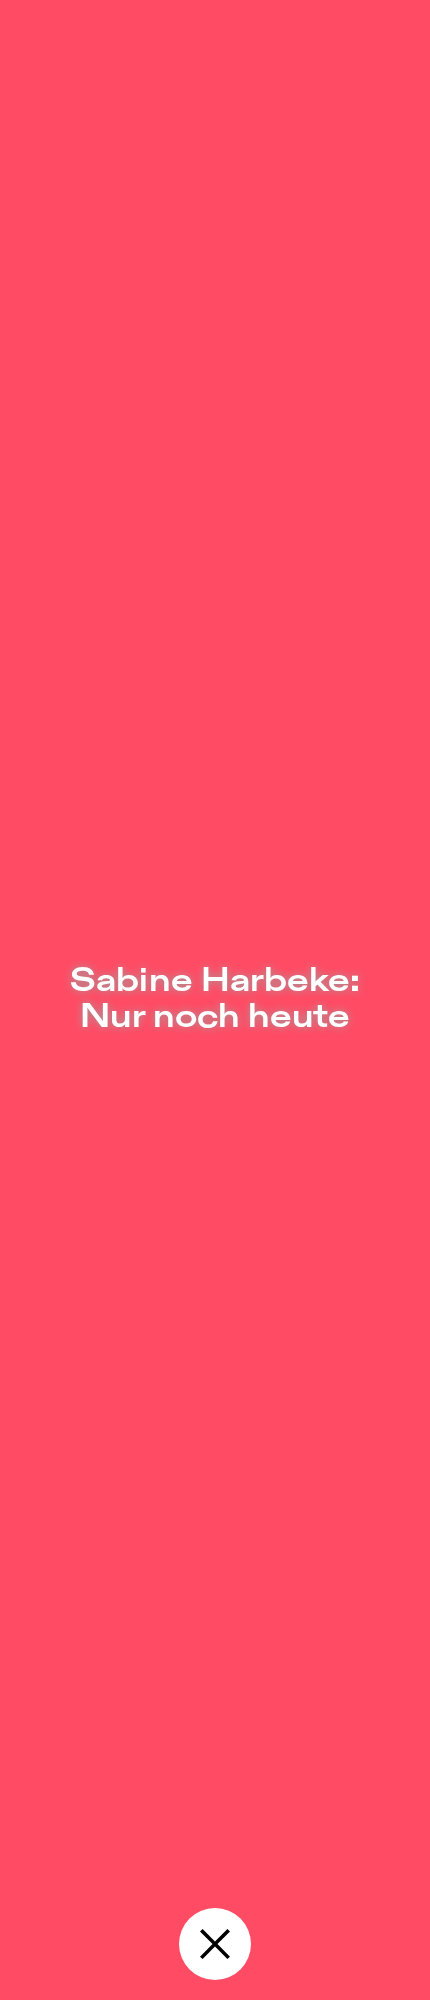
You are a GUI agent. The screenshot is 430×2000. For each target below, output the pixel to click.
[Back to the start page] (215, 1944)
